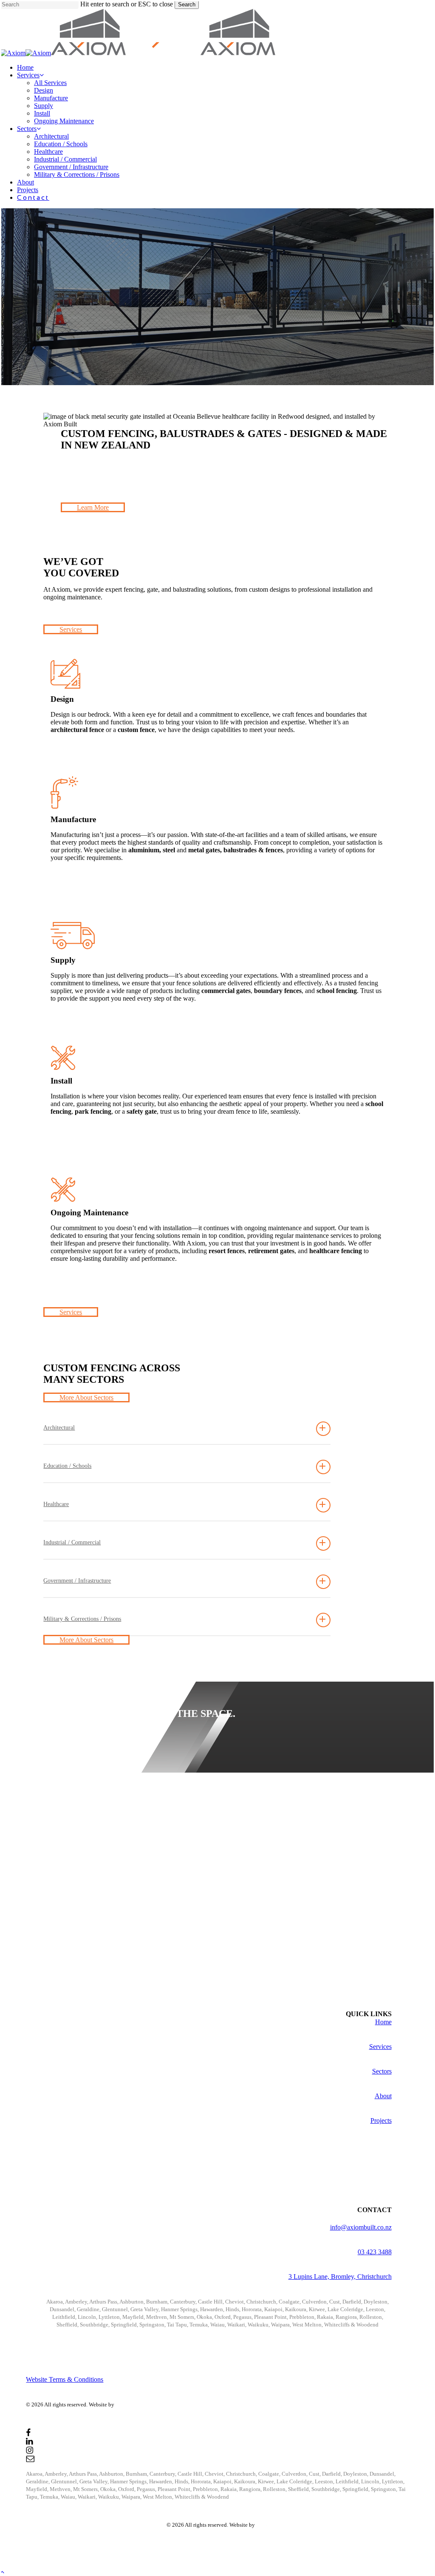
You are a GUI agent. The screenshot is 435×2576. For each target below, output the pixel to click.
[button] (93, 507)
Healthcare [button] (56, 1504)
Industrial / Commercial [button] (72, 1542)
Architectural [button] (59, 1428)
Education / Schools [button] (67, 1466)
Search (187, 4)
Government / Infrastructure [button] (77, 1581)
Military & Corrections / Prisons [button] (82, 1619)
